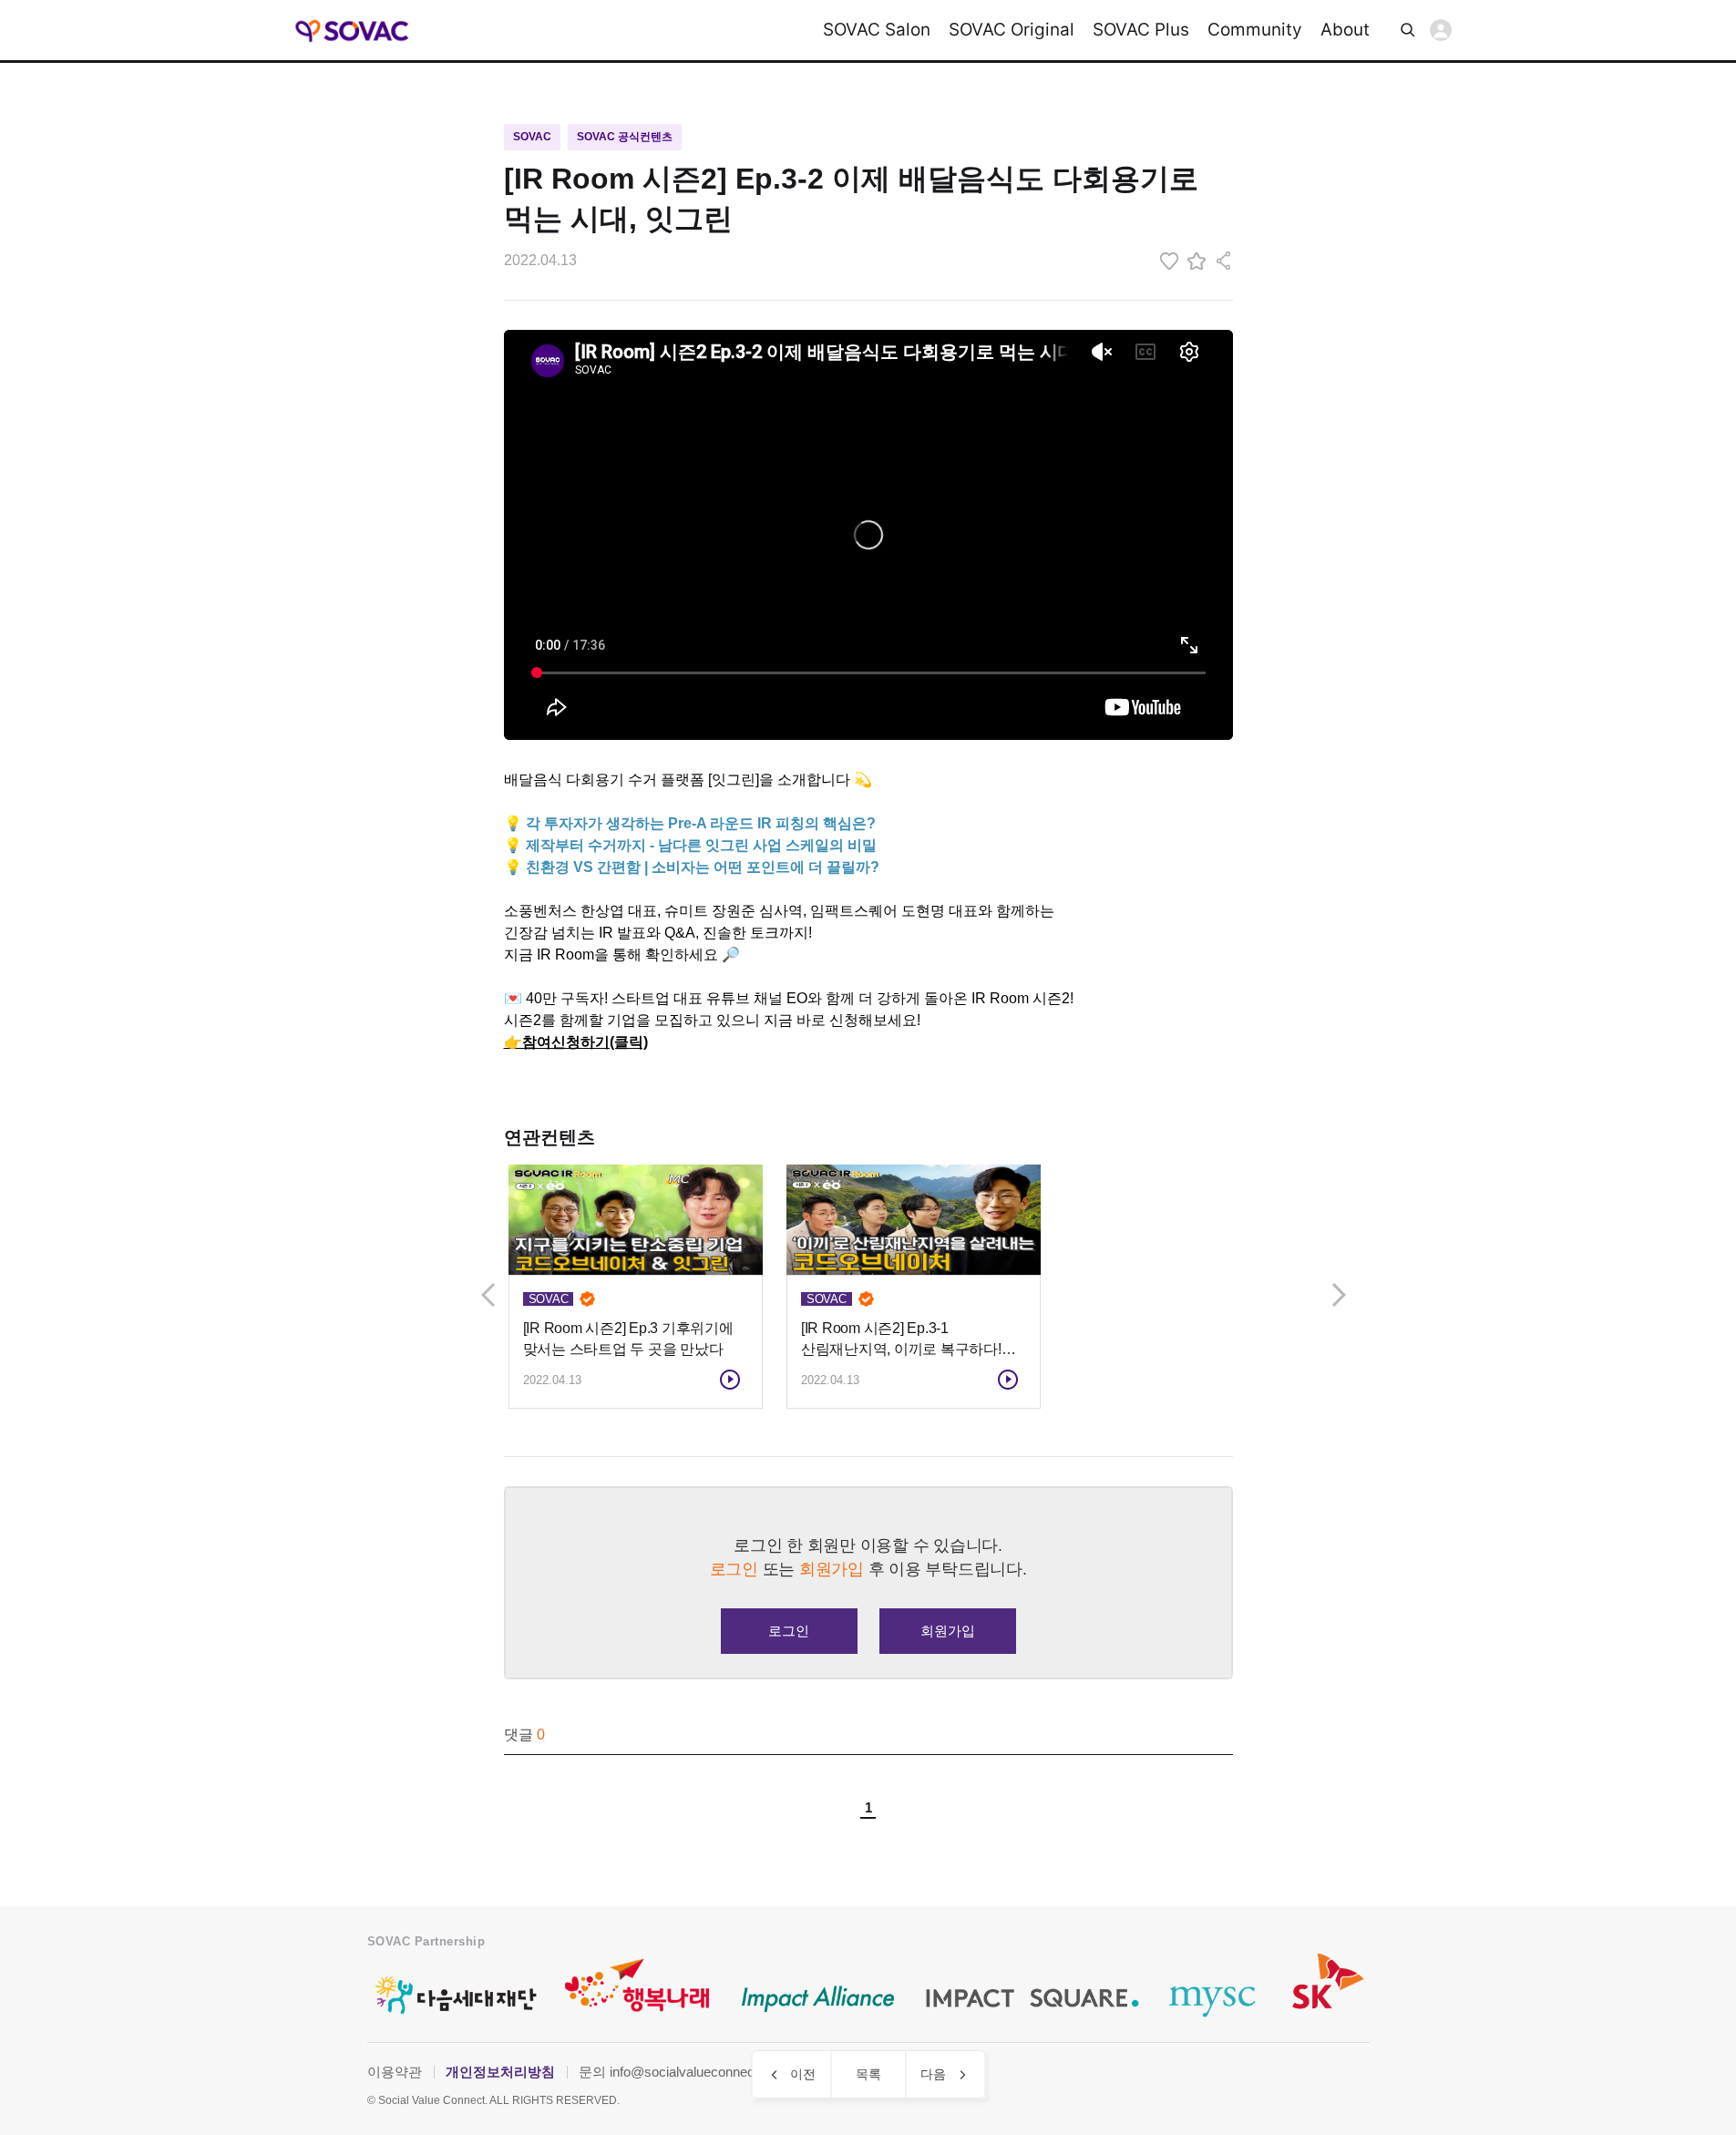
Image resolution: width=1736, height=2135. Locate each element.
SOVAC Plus (1141, 30)
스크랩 (1197, 261)
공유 (1224, 261)
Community (1255, 30)
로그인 (1441, 30)
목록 (868, 2074)
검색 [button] (1408, 30)
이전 (803, 2074)
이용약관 (395, 2072)
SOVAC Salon (877, 30)
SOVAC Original (1012, 30)
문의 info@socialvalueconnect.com (683, 2072)
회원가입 (948, 1631)
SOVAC (353, 31)
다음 (933, 2074)
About (1345, 30)
